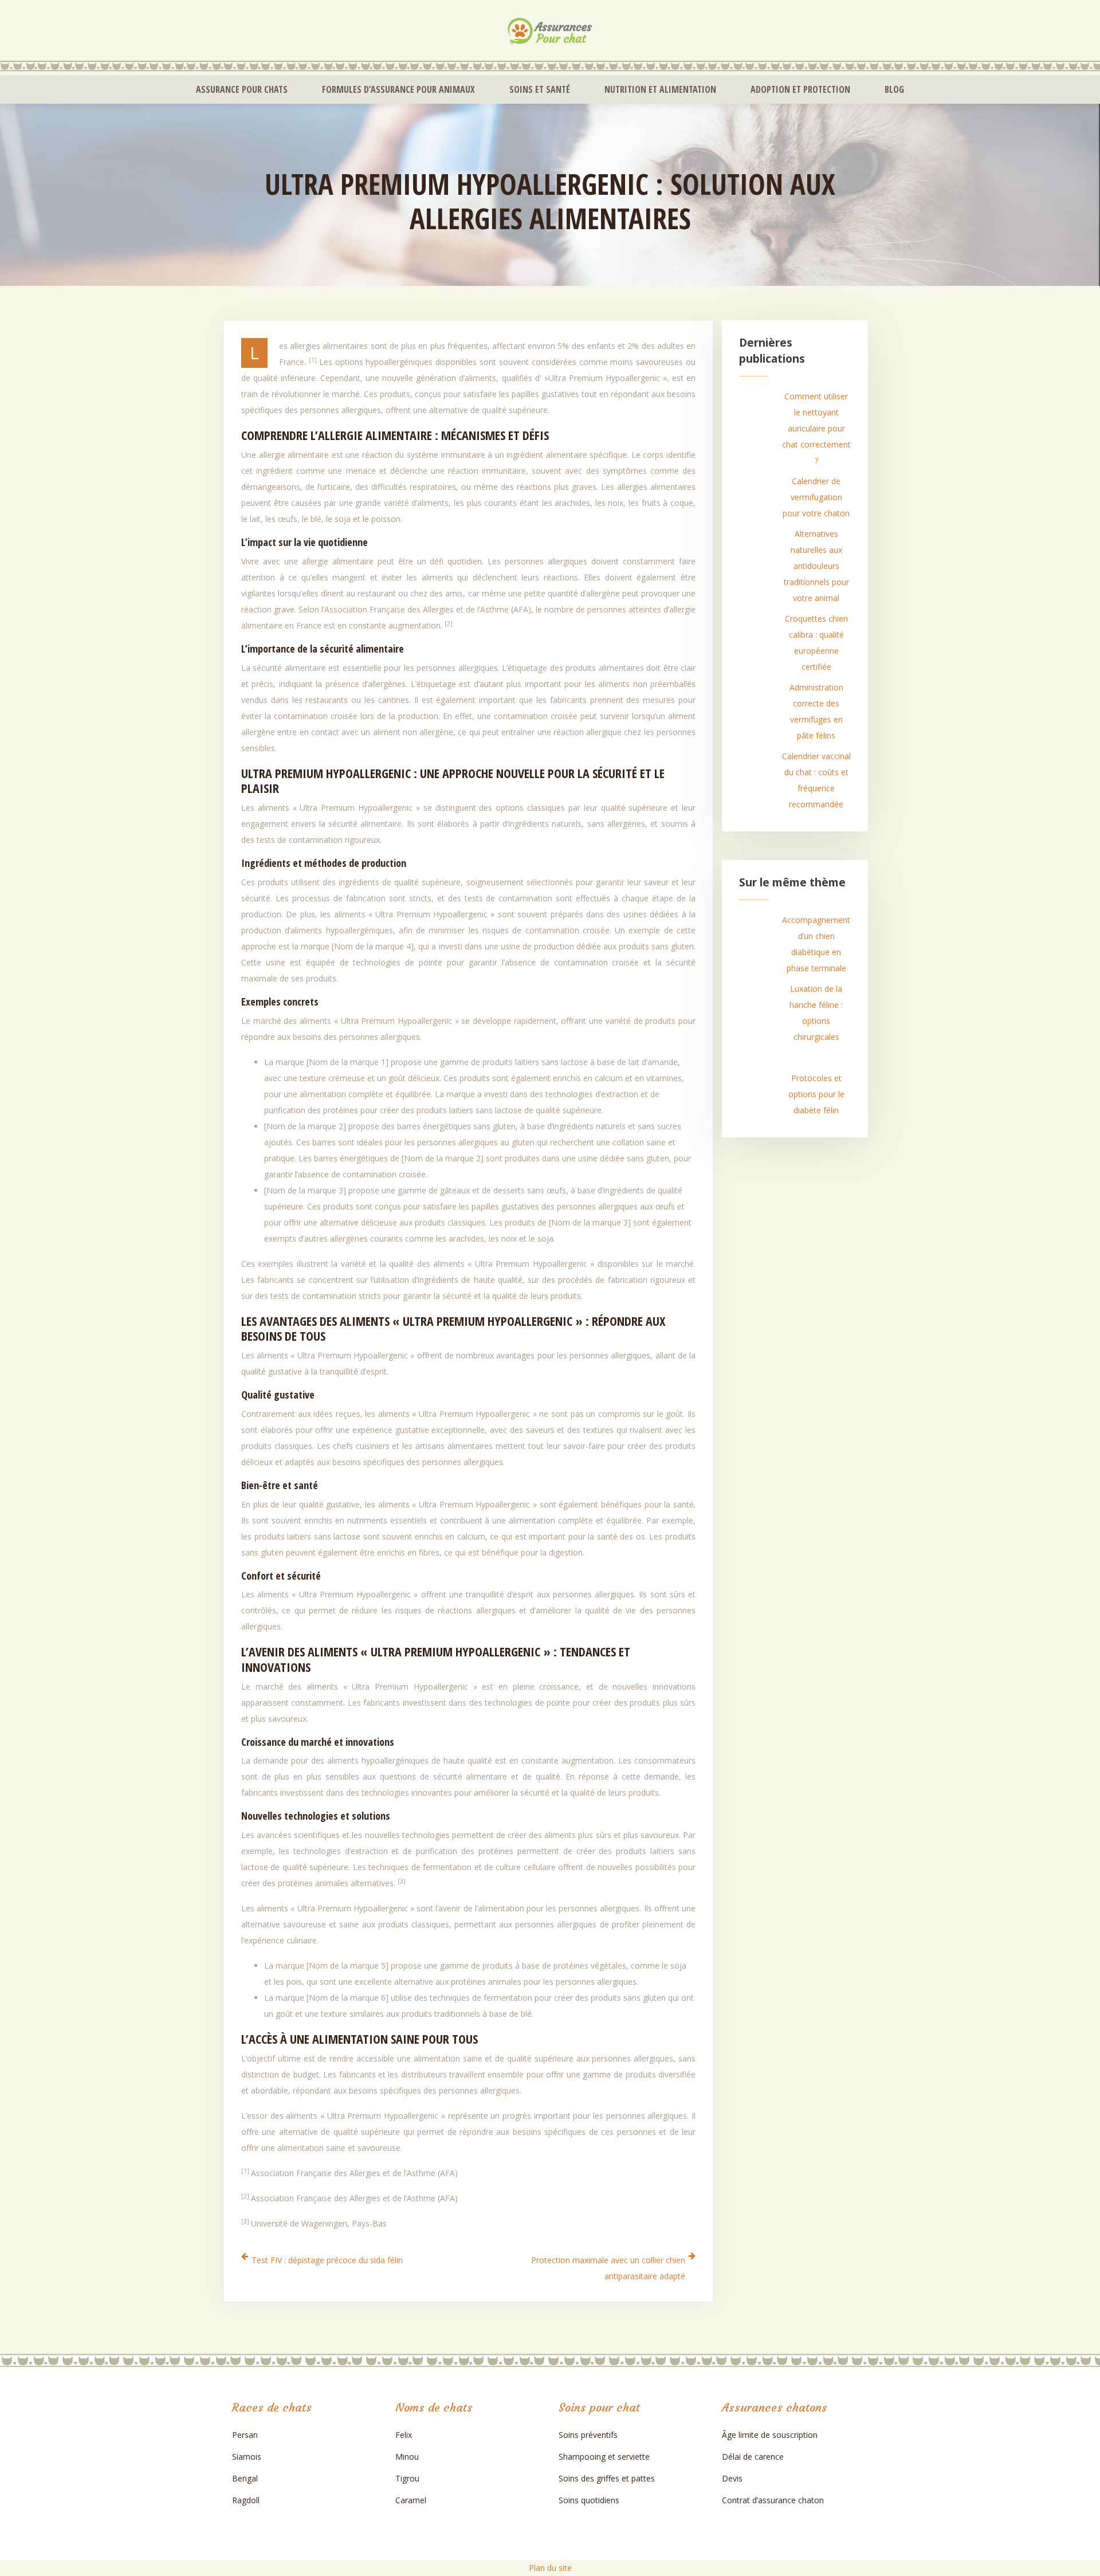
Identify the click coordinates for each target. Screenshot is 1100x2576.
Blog (894, 89)
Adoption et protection (800, 89)
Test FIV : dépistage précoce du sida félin (327, 2260)
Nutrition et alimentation (660, 89)
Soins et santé (540, 89)
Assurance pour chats (242, 89)
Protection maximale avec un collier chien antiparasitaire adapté (608, 2268)
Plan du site (550, 2568)
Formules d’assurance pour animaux (398, 89)
